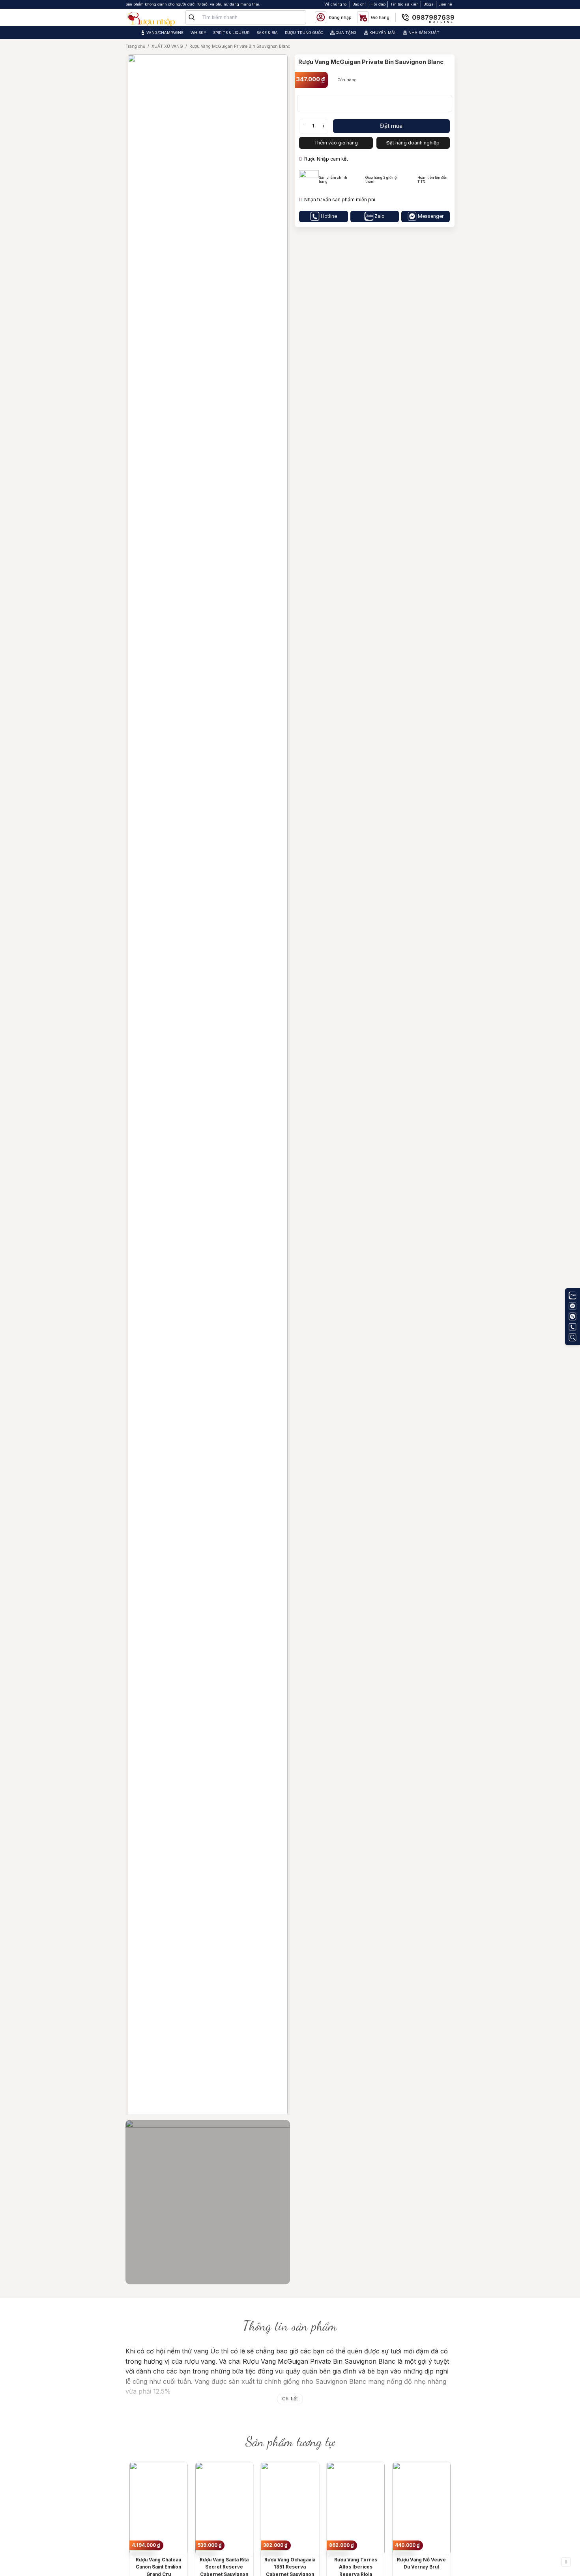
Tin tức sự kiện (404, 4)
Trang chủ (135, 46)
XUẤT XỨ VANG (167, 46)
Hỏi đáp (378, 4)
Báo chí (359, 4)
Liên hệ (445, 4)
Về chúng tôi (336, 4)
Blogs (428, 4)
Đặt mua (391, 126)
